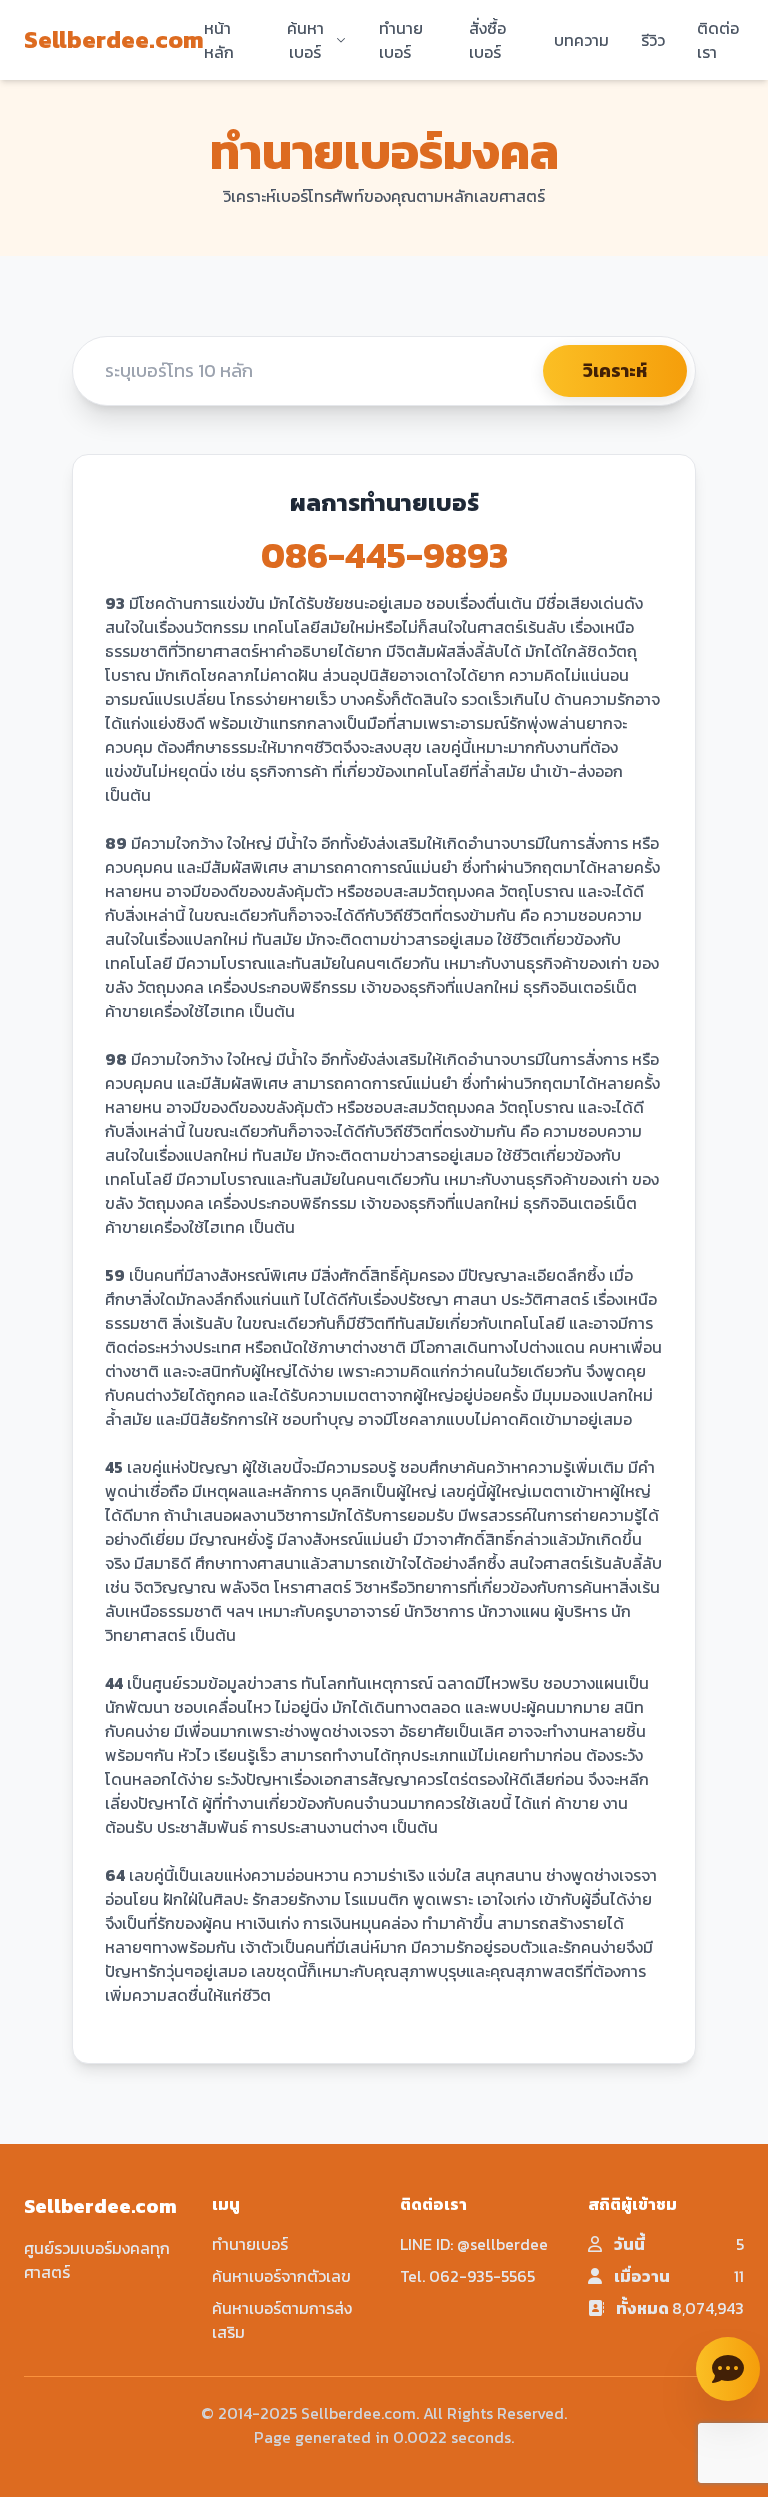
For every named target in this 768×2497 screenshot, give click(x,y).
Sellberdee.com (114, 40)
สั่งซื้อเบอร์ (487, 40)
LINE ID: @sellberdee (474, 2244)
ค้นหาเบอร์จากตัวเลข (281, 2276)
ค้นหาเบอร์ (305, 40)
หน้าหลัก (219, 40)
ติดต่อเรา (718, 40)
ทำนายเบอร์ (401, 40)
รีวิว (653, 40)
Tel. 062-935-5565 (467, 2276)
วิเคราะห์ (615, 370)
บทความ (581, 40)
